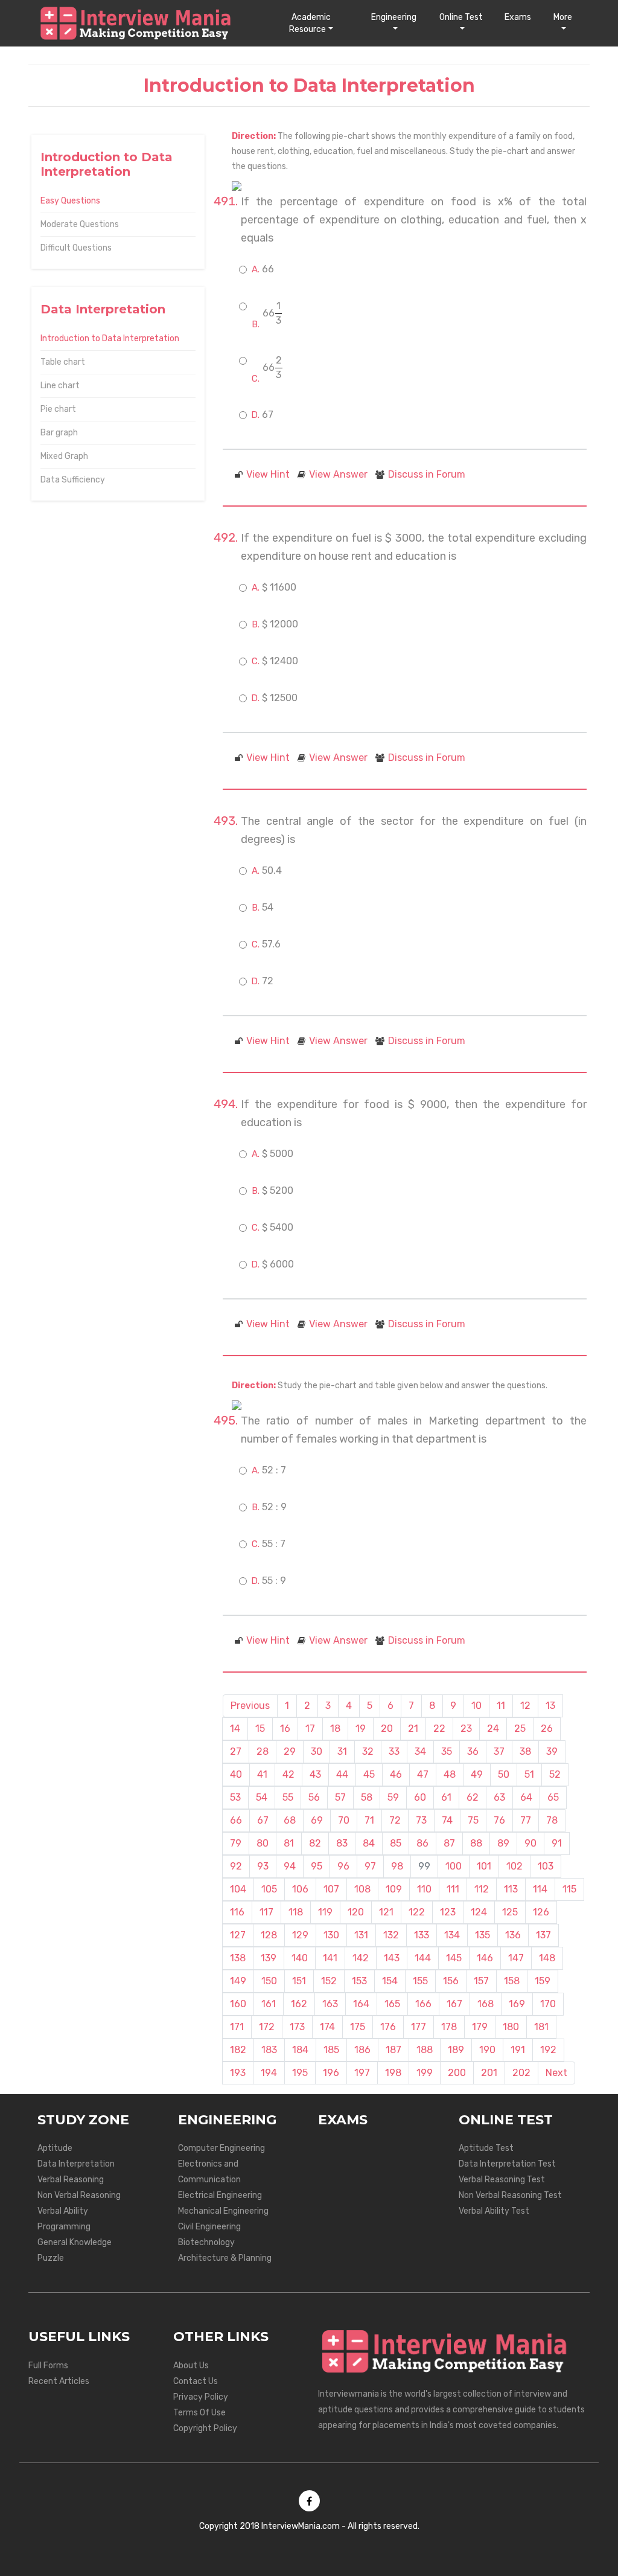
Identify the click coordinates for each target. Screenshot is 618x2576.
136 (513, 1935)
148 (547, 1958)
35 (447, 1751)
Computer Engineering (221, 2148)
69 (317, 1820)
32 (368, 1751)
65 (553, 1797)
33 (394, 1751)
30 (317, 1751)
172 (267, 2027)
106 (300, 1889)
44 (342, 1774)
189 (456, 2050)
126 (541, 1912)
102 (514, 1866)
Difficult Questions (76, 248)
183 (269, 2050)
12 (525, 1706)
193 (238, 2073)
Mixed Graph (64, 456)
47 (423, 1774)
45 (369, 1774)
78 (552, 1820)
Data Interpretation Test (507, 2164)
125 (510, 1912)
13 (550, 1706)
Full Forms (48, 2366)
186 (362, 2050)
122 (417, 1912)
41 (262, 1774)
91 (557, 1843)
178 (449, 2027)
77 (526, 1820)
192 (548, 2050)
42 (288, 1774)
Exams (518, 17)
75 (473, 1820)
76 (499, 1820)
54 (262, 1797)
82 (315, 1843)
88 (476, 1843)
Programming (64, 2227)
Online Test (461, 17)
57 (340, 1797)
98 (397, 1866)
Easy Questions (70, 201)
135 (483, 1935)
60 (420, 1797)
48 (450, 1774)
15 (260, 1729)
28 (263, 1751)
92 (236, 1866)
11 (501, 1706)
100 (454, 1866)
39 (552, 1751)
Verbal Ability (63, 2211)
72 (395, 1820)
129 (300, 1935)
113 (511, 1889)
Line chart (60, 386)
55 (288, 1797)
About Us (191, 2366)
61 (446, 1797)
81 (289, 1843)
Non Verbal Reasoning (79, 2195)
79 (236, 1843)
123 (448, 1912)
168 (486, 2004)
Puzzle (51, 2258)
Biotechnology (206, 2242)
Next (556, 2073)
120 (356, 1912)
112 (482, 1889)
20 (387, 1729)
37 (499, 1751)
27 (236, 1751)
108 (362, 1889)
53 (235, 1797)
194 (269, 2073)
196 (331, 2073)
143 (392, 1958)
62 (473, 1797)
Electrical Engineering (220, 2195)
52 (555, 1774)
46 (396, 1774)
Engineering (394, 17)
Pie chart (58, 409)
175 (358, 2027)
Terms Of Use (199, 2413)
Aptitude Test (486, 2148)
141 (330, 1958)
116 (237, 1912)
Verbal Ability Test (494, 2211)
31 (342, 1751)
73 (421, 1820)
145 (454, 1958)
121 (386, 1912)
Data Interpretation (76, 2164)
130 (331, 1935)
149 (238, 1981)
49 (477, 1774)
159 (543, 1981)
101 (484, 1866)
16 (285, 1729)
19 (361, 1729)
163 (330, 2004)
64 (526, 1797)
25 (520, 1729)
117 (266, 1912)
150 (269, 1981)
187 (393, 2050)
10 (476, 1706)
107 (331, 1889)
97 (370, 1866)
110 (424, 1889)
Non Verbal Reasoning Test (510, 2195)
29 (290, 1751)
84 (369, 1843)
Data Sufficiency (73, 480)
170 (548, 2004)
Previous (250, 1706)
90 (530, 1843)
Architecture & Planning (225, 2258)
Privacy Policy (201, 2397)
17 (310, 1729)
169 (517, 2004)
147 (516, 1958)
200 (457, 2073)
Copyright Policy (205, 2428)
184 (300, 2050)
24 (493, 1729)
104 (238, 1889)
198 (393, 2073)
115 (569, 1889)
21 (413, 1729)
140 (300, 1958)
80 (263, 1843)
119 (325, 1912)
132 (391, 1935)
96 (343, 1866)
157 (481, 1981)
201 (489, 2073)
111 (453, 1889)
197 (362, 2073)
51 (529, 1774)
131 (361, 1935)
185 (331, 2050)
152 (329, 1981)
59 (393, 1797)
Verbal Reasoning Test (502, 2180)
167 (454, 2004)
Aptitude (55, 2148)
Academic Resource (310, 23)
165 (392, 2004)
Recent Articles (59, 2381)
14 (235, 1729)
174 (327, 2027)
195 (300, 2073)
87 (449, 1843)
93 (263, 1866)
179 (480, 2027)
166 (423, 2004)
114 (540, 1889)
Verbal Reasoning (71, 2180)
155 (420, 1981)
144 (423, 1958)
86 (422, 1843)
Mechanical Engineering (223, 2211)
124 (479, 1912)
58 (367, 1797)
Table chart (63, 362)
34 (420, 1751)
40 (236, 1774)
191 (518, 2050)
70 (344, 1820)
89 (503, 1843)
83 (342, 1843)
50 (504, 1774)
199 (425, 2073)
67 (263, 1820)
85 (396, 1843)
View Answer (338, 474)
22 (439, 1729)
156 (451, 1981)
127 (238, 1935)
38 (525, 1751)
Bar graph (59, 433)
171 (237, 2027)
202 (521, 2073)
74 (447, 1820)
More (563, 17)
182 (238, 2050)
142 (361, 1958)
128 (269, 1935)
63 (499, 1797)
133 (422, 1935)
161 (269, 2004)
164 (361, 2004)
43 (315, 1774)
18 (335, 1729)
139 (269, 1958)
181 (541, 2027)
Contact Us (196, 2381)
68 (290, 1820)
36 (473, 1751)
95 (317, 1866)
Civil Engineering (209, 2227)
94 (290, 1866)
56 (314, 1797)
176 (388, 2027)
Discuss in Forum (427, 474)
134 (452, 1935)
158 (512, 1981)
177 (419, 2027)
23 (466, 1729)
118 (296, 1912)
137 (543, 1935)
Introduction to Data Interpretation (110, 338)
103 (546, 1866)
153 (359, 1981)
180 (511, 2027)
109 (394, 1889)
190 (487, 2050)
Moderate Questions (80, 224)
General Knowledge (75, 2242)
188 (425, 2050)
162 (299, 2004)
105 (269, 1889)
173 (297, 2027)
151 (299, 1981)
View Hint (268, 474)
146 (485, 1958)
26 (547, 1729)
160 (238, 2004)
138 (238, 1958)
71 (369, 1820)
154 (390, 1981)
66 (236, 1820)
